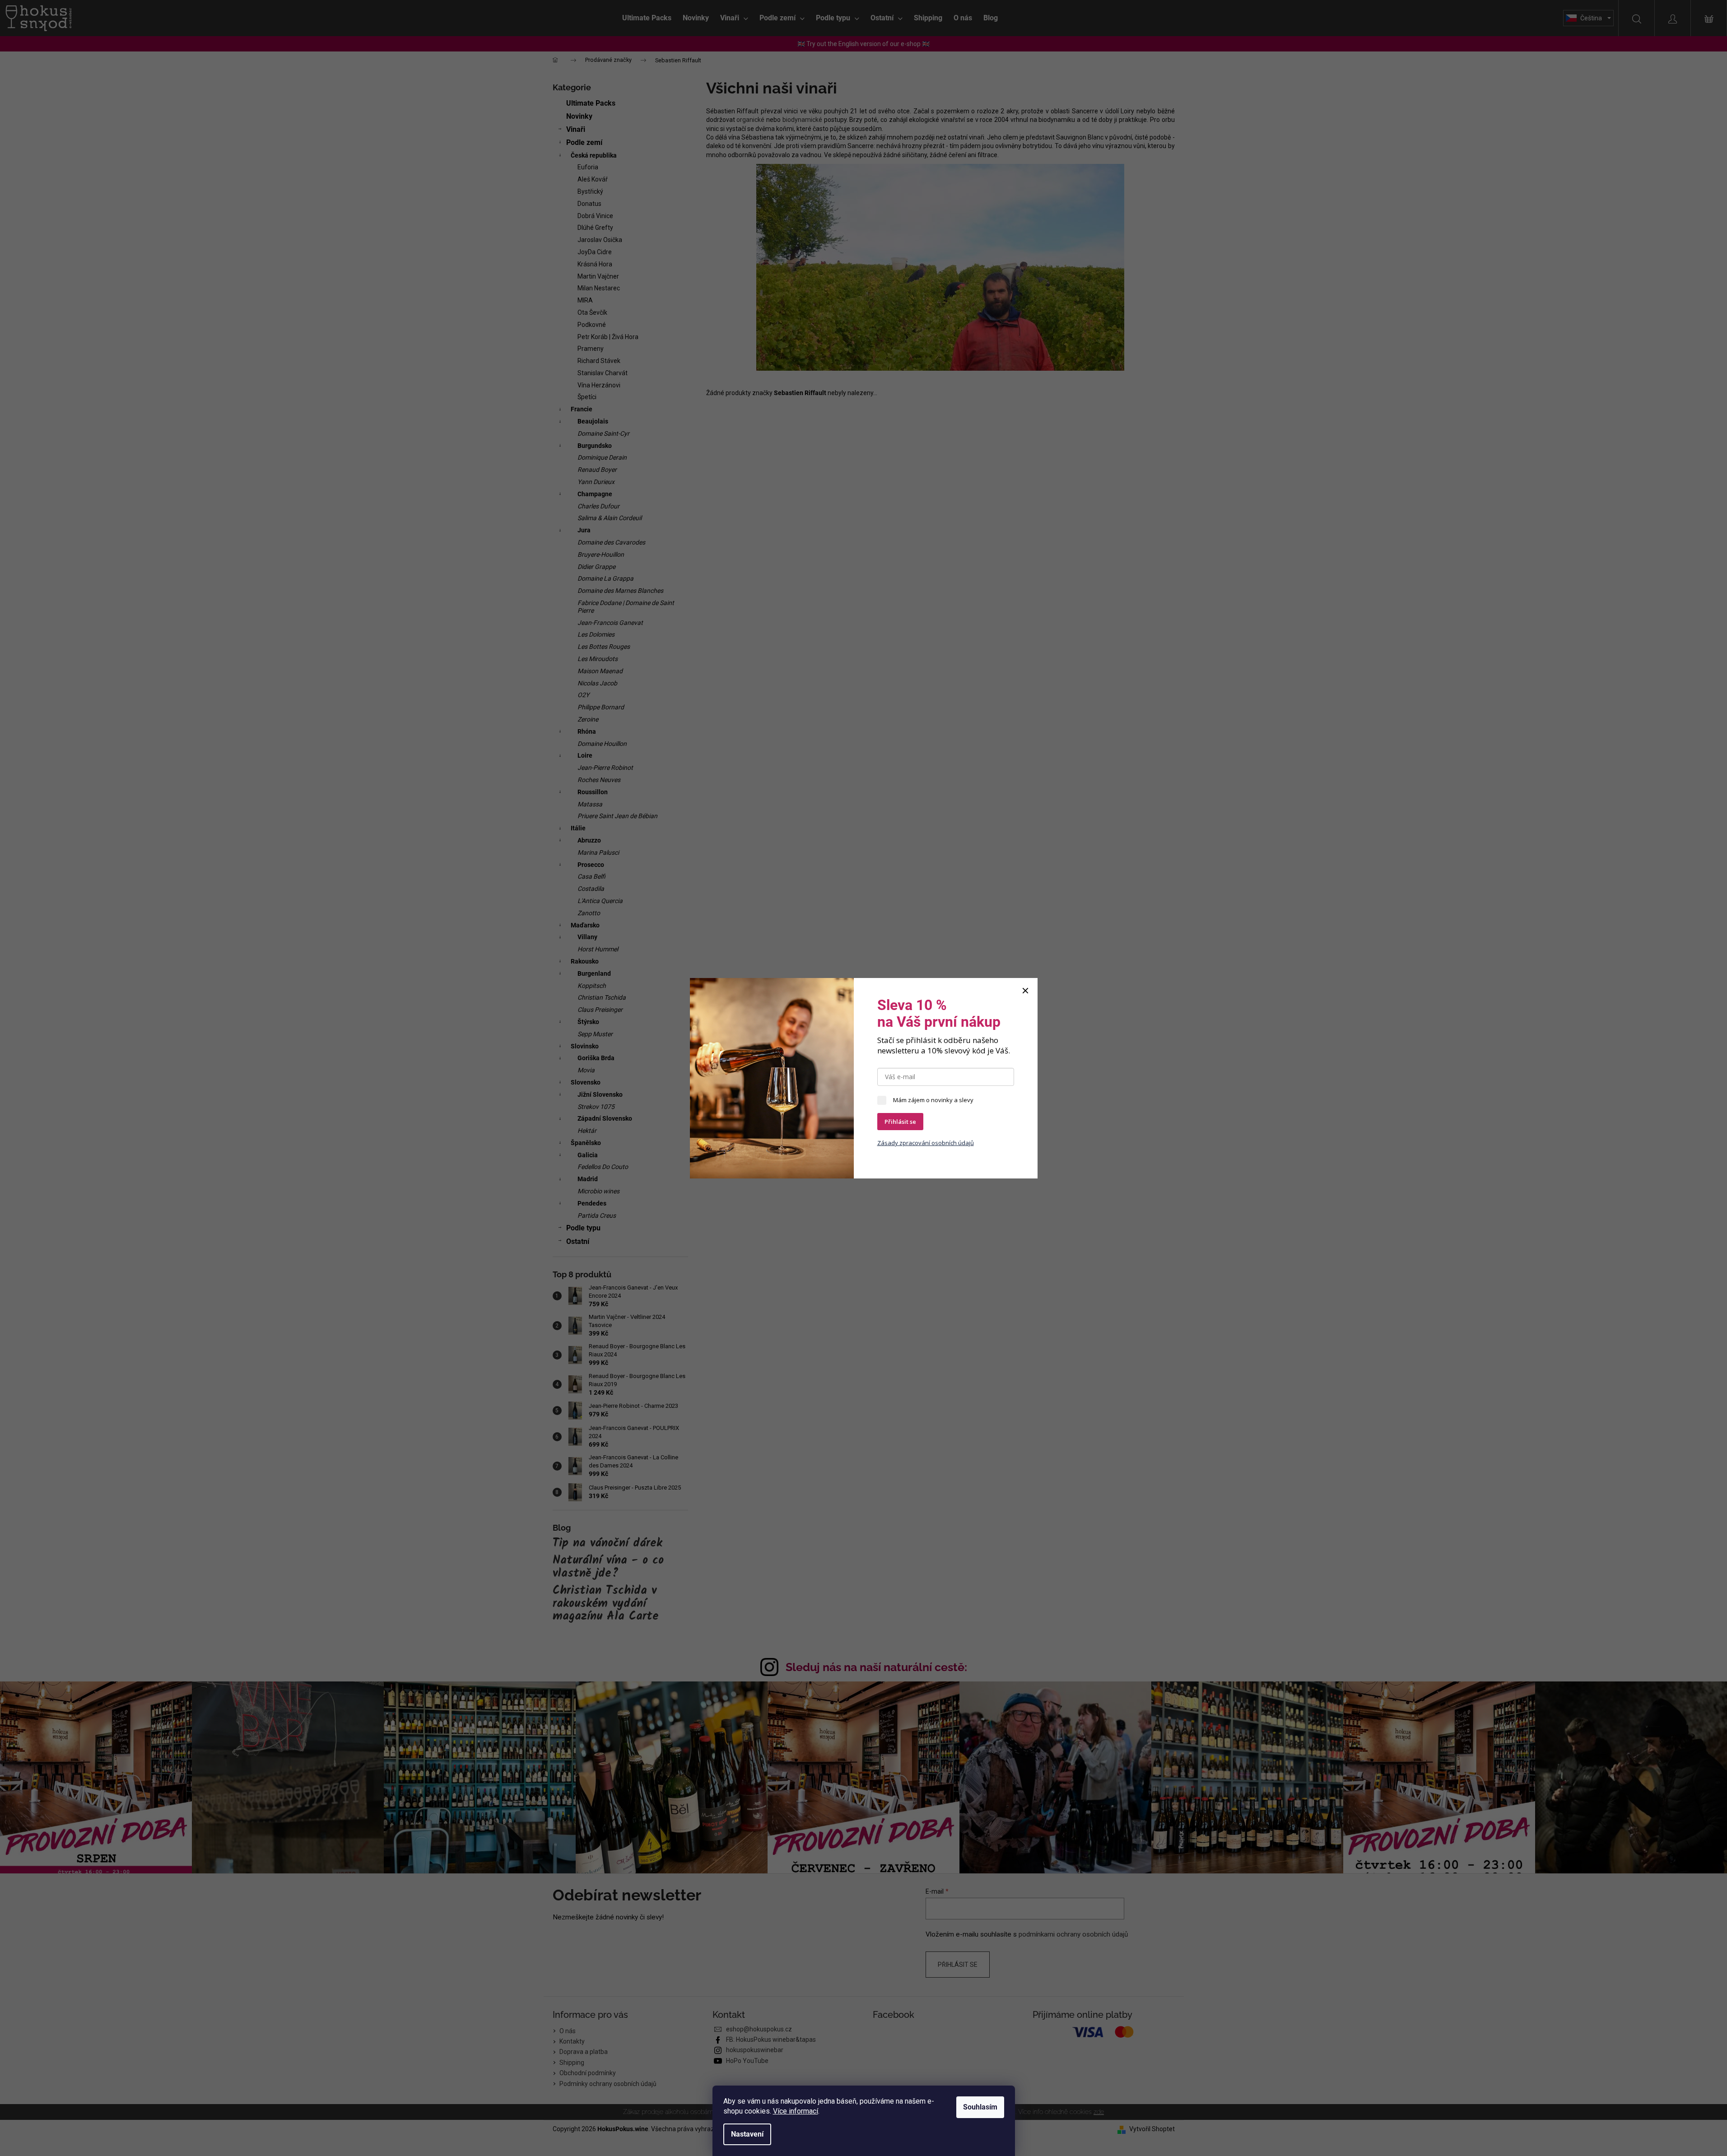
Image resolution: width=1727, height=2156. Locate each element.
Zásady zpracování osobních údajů (926, 1143)
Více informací (796, 2111)
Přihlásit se (900, 1122)
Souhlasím (980, 2107)
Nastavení (747, 2134)
